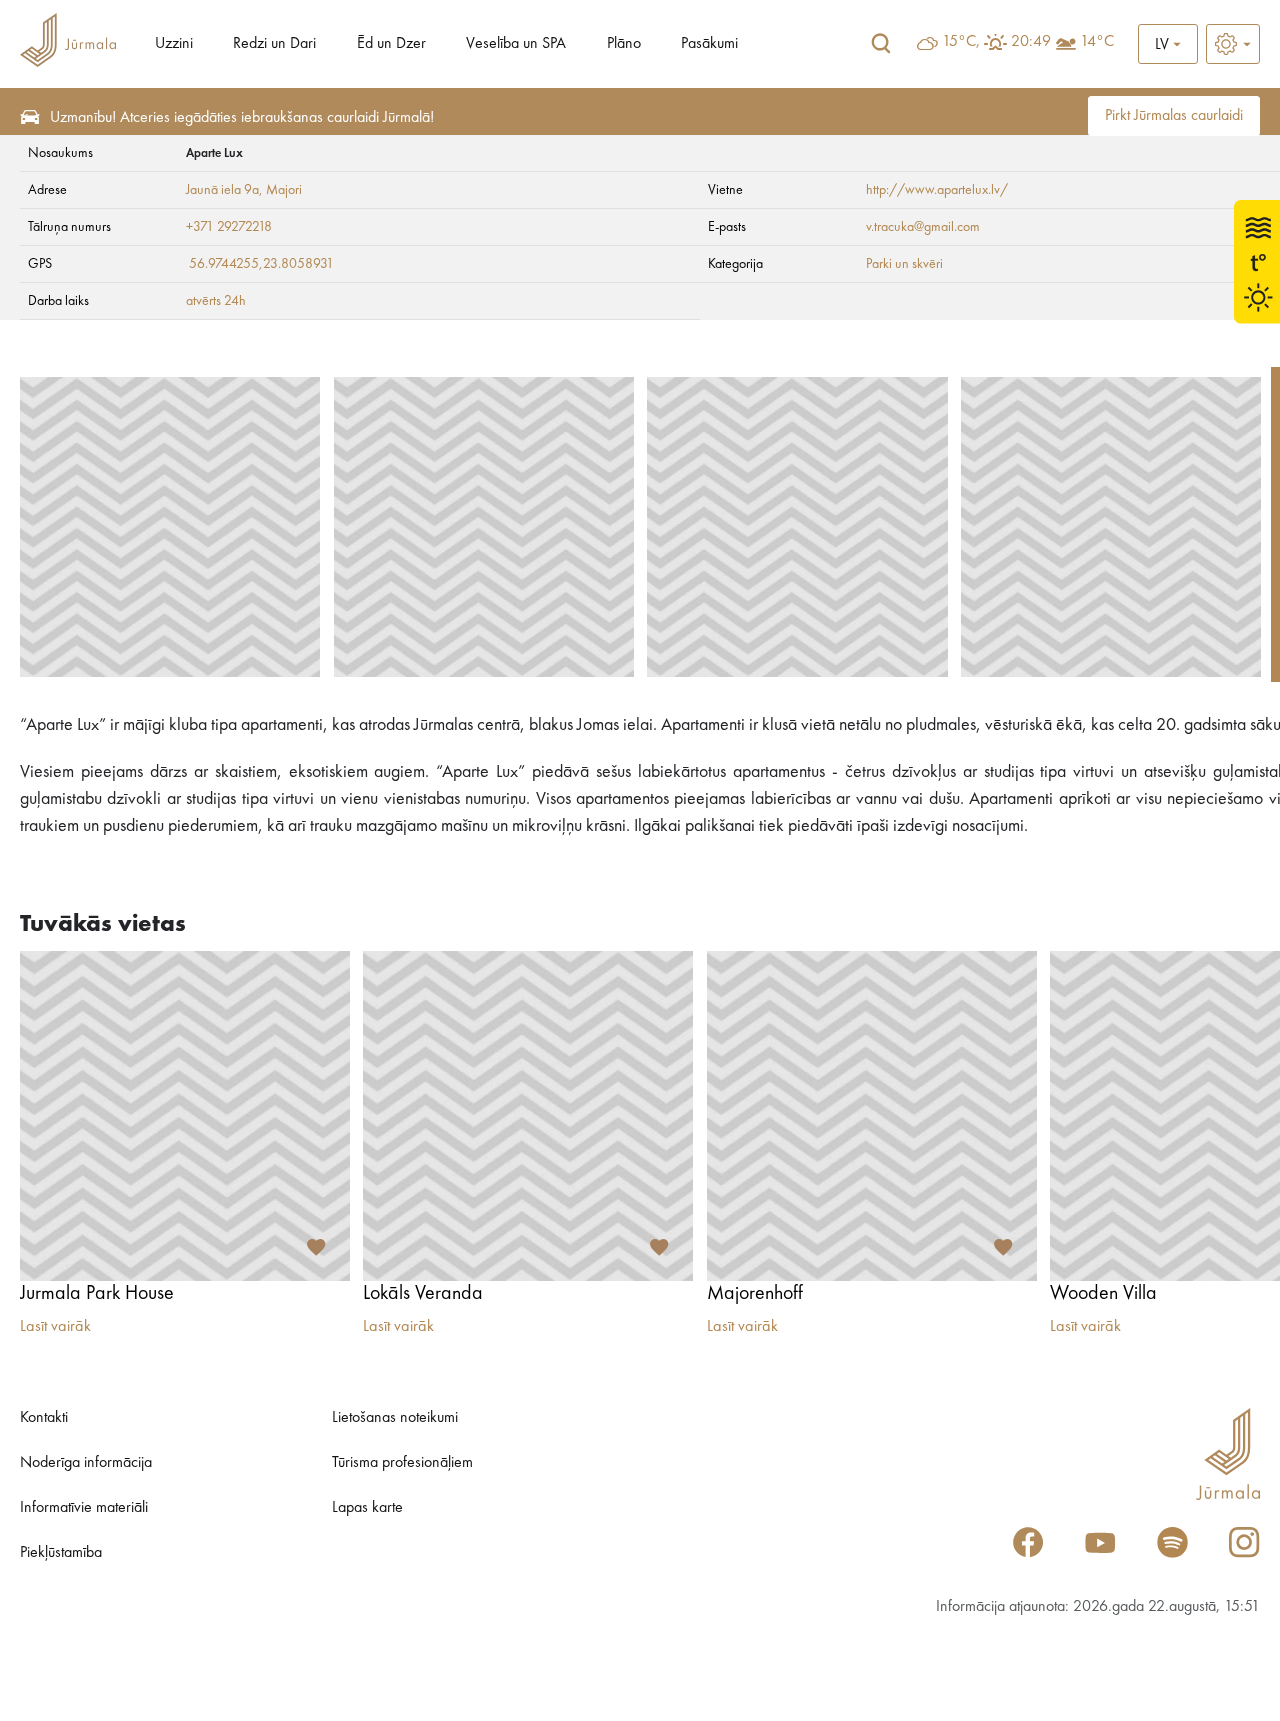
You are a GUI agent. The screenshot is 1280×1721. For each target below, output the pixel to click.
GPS (40, 264)
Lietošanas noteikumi (395, 1418)
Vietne (725, 190)
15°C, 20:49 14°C (1028, 42)
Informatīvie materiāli (84, 1508)
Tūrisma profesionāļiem (402, 1463)
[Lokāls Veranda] (528, 1116)
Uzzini (174, 44)
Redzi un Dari (274, 44)
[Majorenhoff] (872, 1116)
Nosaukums (60, 153)
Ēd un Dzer (391, 44)
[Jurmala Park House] (185, 1116)
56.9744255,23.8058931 (261, 264)
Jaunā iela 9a (222, 190)
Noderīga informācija (86, 1463)
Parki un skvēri (904, 264)
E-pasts (727, 227)
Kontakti (44, 1418)
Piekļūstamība (61, 1553)
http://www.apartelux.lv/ (937, 190)
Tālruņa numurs (69, 227)
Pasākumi (709, 44)
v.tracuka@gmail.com (923, 227)
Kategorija (735, 264)
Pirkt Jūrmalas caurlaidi (1174, 116)
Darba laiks (58, 301)
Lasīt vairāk (55, 1327)
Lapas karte (367, 1508)
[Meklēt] (881, 44)
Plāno (624, 44)
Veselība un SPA (516, 44)
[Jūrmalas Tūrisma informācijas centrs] (68, 43)
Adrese (47, 190)
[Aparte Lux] (170, 527)
